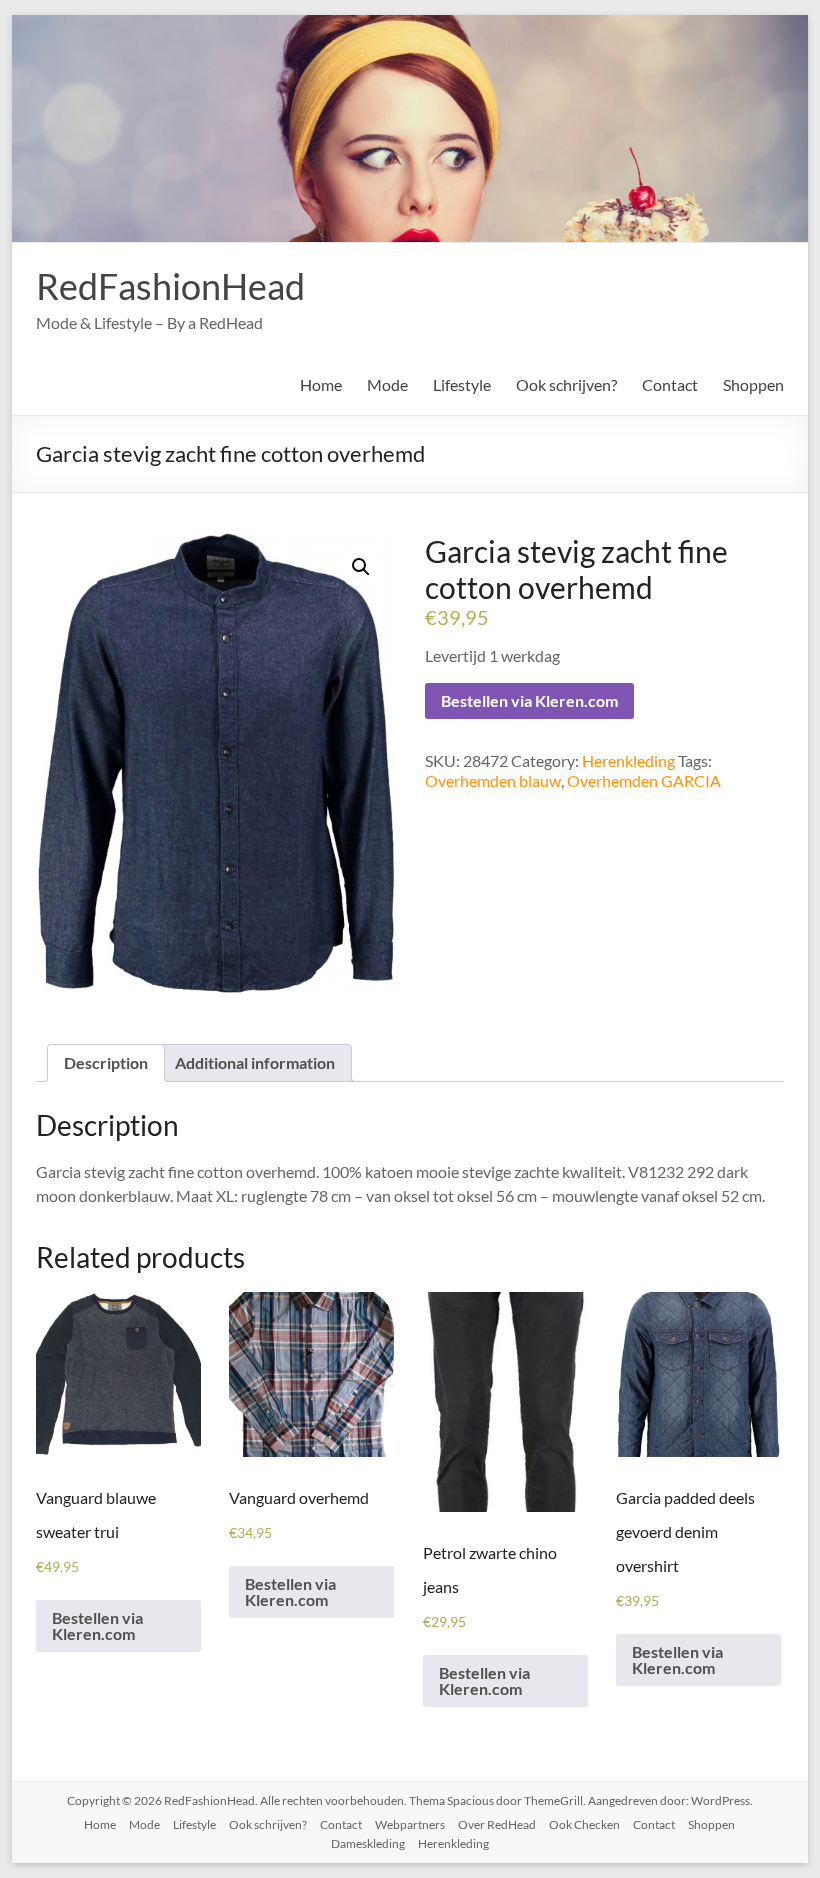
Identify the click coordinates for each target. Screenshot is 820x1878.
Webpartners (410, 1824)
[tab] (106, 1063)
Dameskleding (368, 1843)
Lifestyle (462, 384)
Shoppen (753, 384)
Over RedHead (497, 1824)
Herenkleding (628, 760)
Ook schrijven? (566, 384)
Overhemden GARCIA (644, 780)
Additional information (255, 1062)
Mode (387, 384)
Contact (670, 384)
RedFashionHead (170, 286)
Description (106, 1062)
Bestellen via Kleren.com (529, 700)
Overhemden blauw (493, 780)
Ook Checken (584, 1824)
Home (321, 384)
